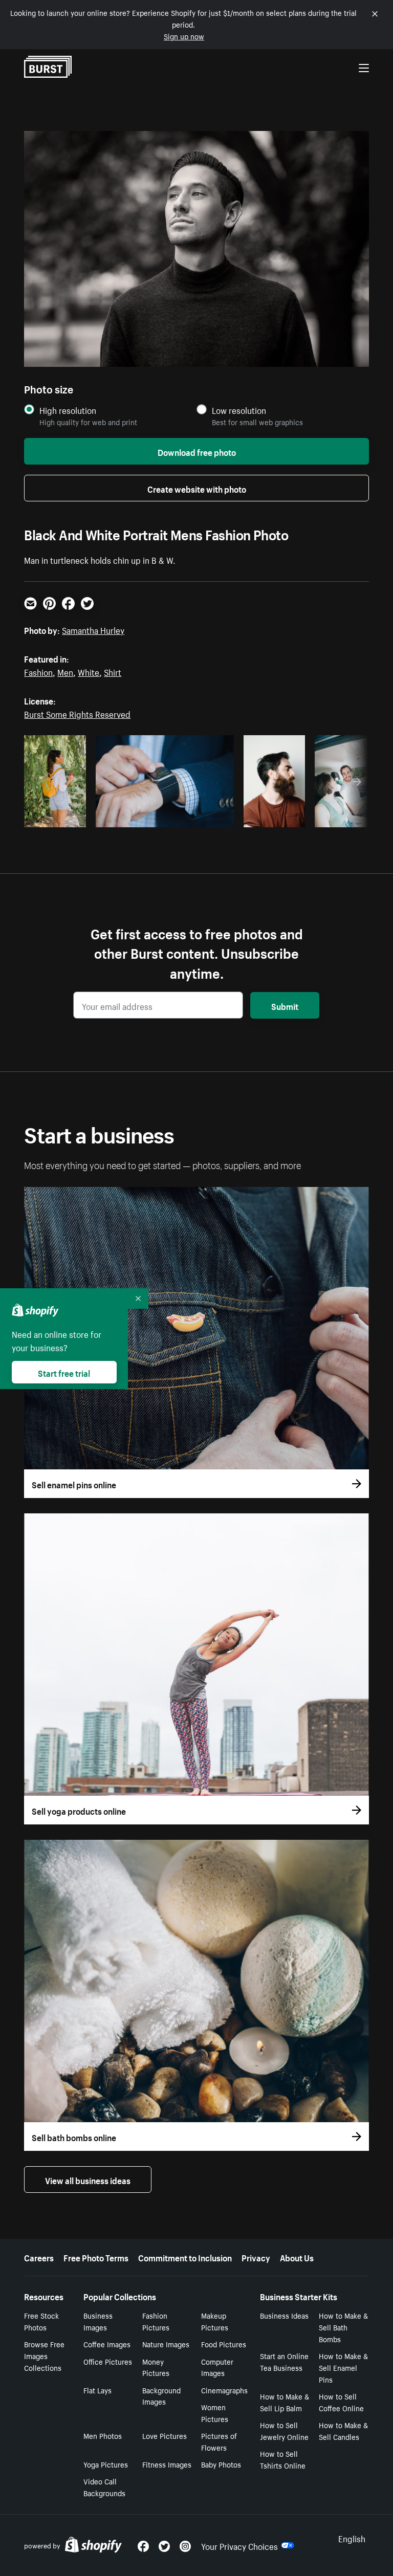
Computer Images (217, 2367)
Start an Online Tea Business (284, 2361)
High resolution (68, 410)
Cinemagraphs (224, 2390)
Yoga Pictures (106, 2464)
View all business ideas (88, 2179)
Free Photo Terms (96, 2257)
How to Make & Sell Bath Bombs (343, 2327)
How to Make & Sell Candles (343, 2430)
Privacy (256, 2257)
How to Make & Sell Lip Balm (285, 2402)
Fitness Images (167, 2464)
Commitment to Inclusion (185, 2257)
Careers (39, 2257)
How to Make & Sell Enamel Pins (343, 2367)
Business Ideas (284, 2315)
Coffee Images (107, 2344)
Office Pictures (108, 2361)
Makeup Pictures (215, 2321)
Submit (285, 1005)
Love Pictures (165, 2435)
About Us (297, 2257)
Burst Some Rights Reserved (77, 713)
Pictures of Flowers (219, 2441)
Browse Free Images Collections (44, 2355)
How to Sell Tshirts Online (283, 2459)
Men (65, 671)
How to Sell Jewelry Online (284, 2430)
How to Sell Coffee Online (341, 2402)
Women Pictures (215, 2413)
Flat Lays (97, 2390)
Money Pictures (156, 2367)
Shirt (113, 671)
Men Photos (103, 2435)
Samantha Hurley (93, 629)
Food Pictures (224, 2344)
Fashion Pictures (156, 2321)
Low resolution (239, 410)
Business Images (98, 2321)
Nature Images (166, 2344)
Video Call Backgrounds (104, 2487)
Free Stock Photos (41, 2321)
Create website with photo (197, 488)
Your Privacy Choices (239, 2545)
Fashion (38, 671)
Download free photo (197, 451)
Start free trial (64, 1372)
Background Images (161, 2396)
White (89, 671)
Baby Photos (221, 2464)
